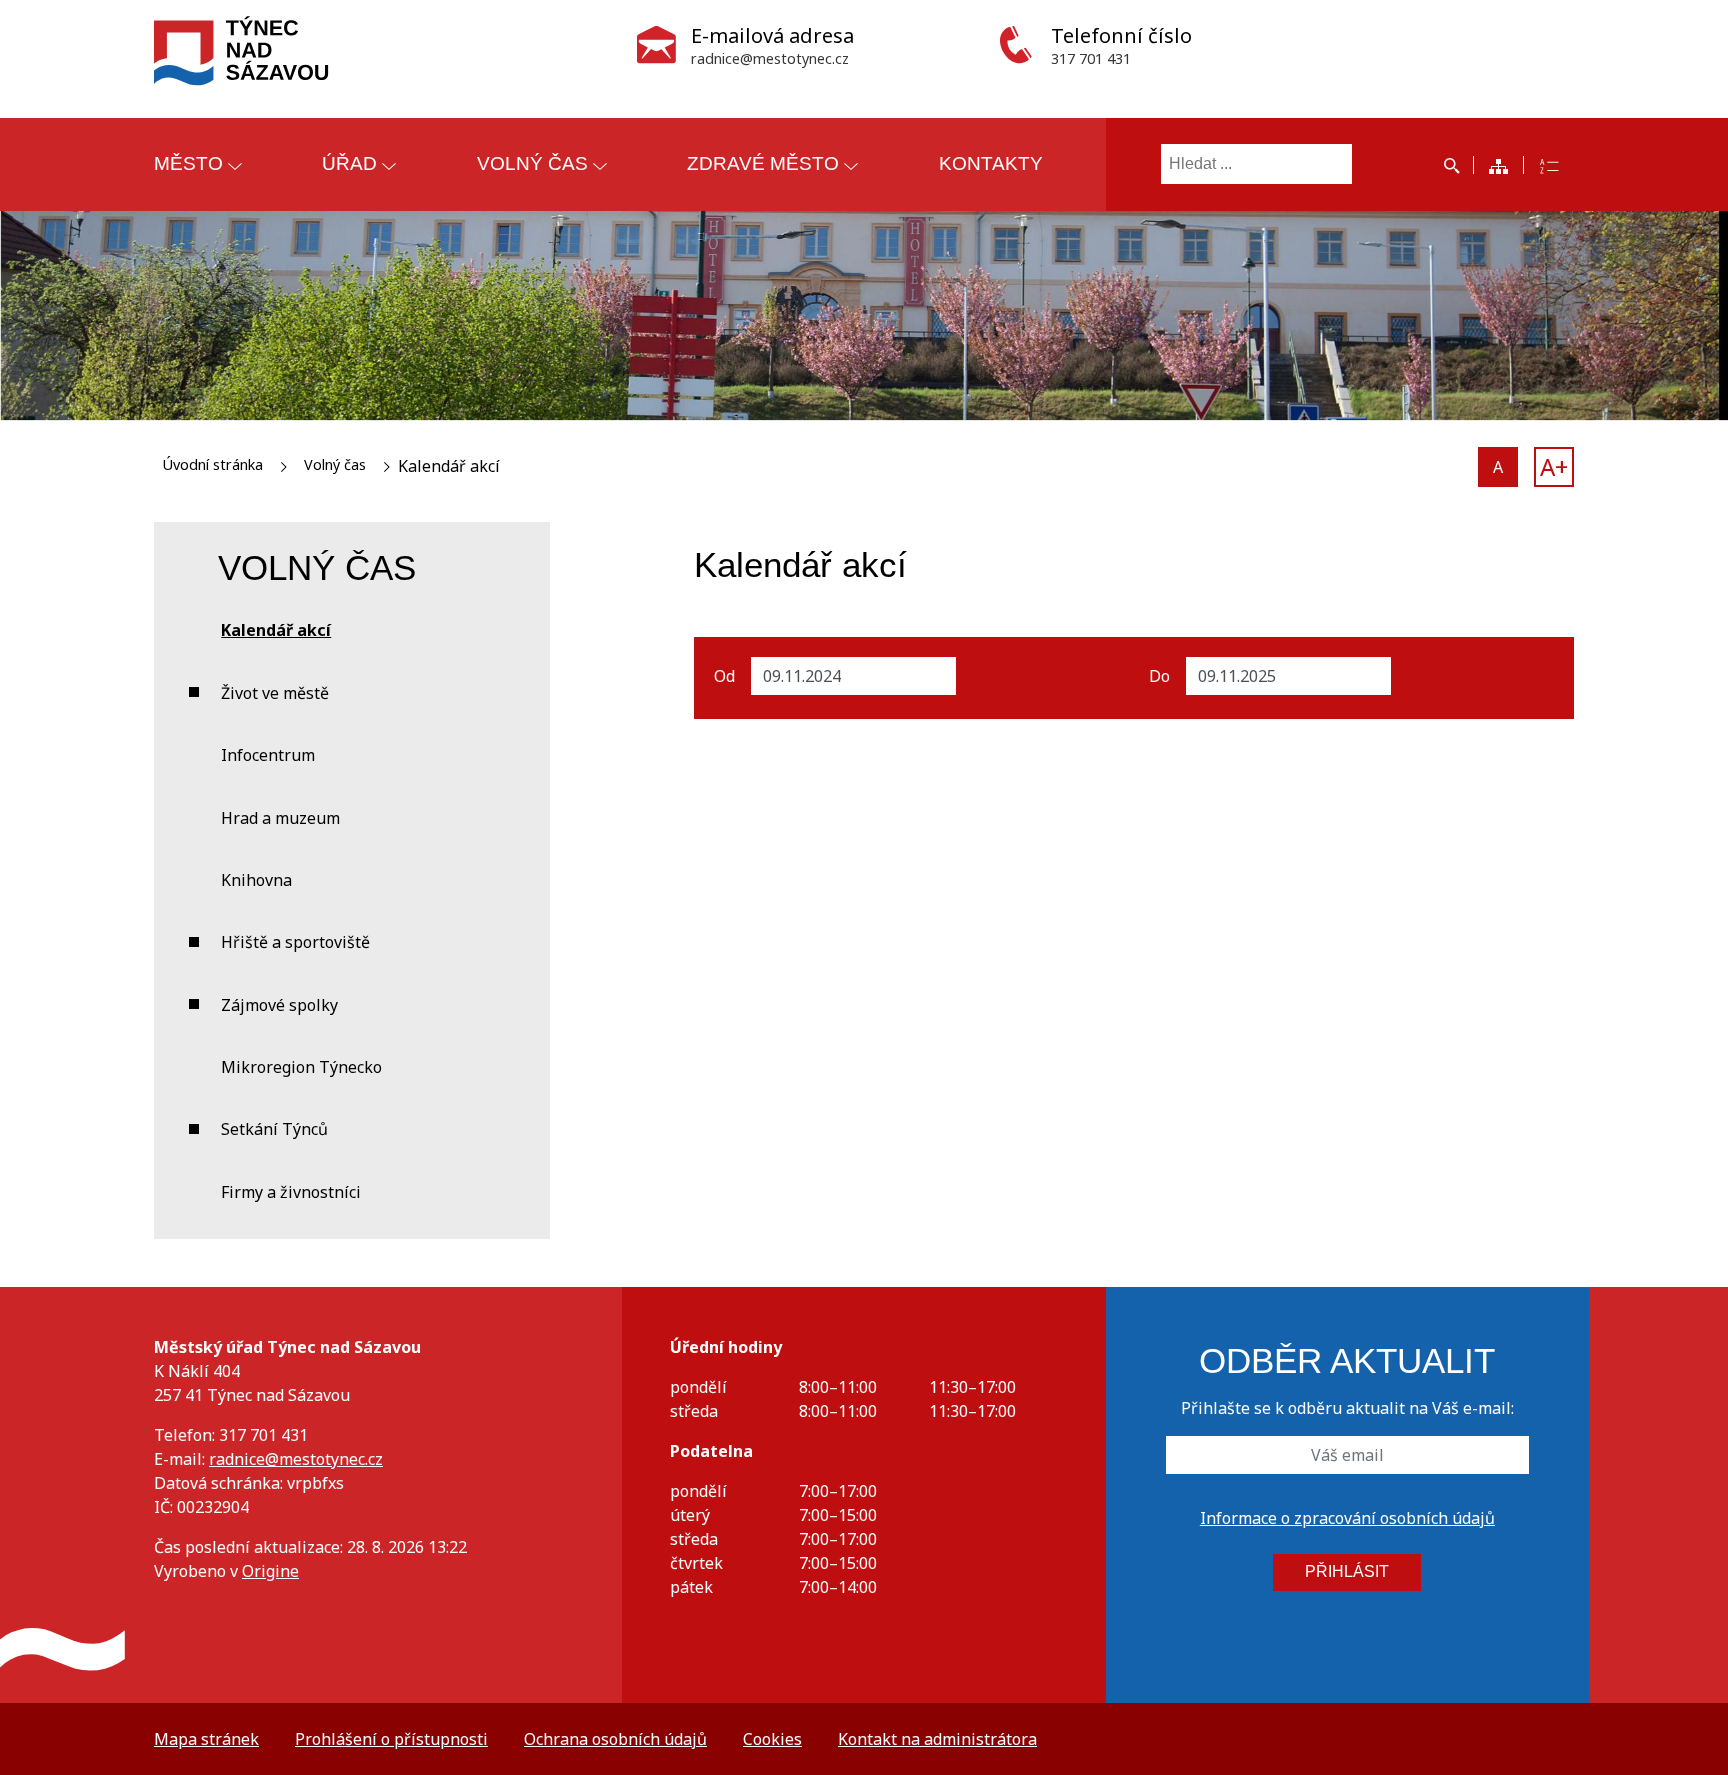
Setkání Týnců (274, 1129)
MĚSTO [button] (188, 163)
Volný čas (335, 464)
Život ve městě (275, 693)
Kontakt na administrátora (937, 1739)
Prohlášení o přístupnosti (391, 1739)
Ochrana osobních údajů (615, 1739)
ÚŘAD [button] (349, 163)
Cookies (772, 1739)
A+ (1554, 466)
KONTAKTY (991, 163)
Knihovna (256, 880)
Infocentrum (268, 755)
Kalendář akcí (276, 630)
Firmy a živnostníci (291, 1192)
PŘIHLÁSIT (1347, 1571)
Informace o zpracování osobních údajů (1347, 1518)
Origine (270, 1571)
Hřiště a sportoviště (295, 942)
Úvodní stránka (212, 464)
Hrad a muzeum (280, 818)
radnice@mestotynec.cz (296, 1459)
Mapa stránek (206, 1739)
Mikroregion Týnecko (301, 1067)
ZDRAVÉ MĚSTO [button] (763, 163)
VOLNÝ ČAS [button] (532, 163)
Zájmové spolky (279, 1005)
